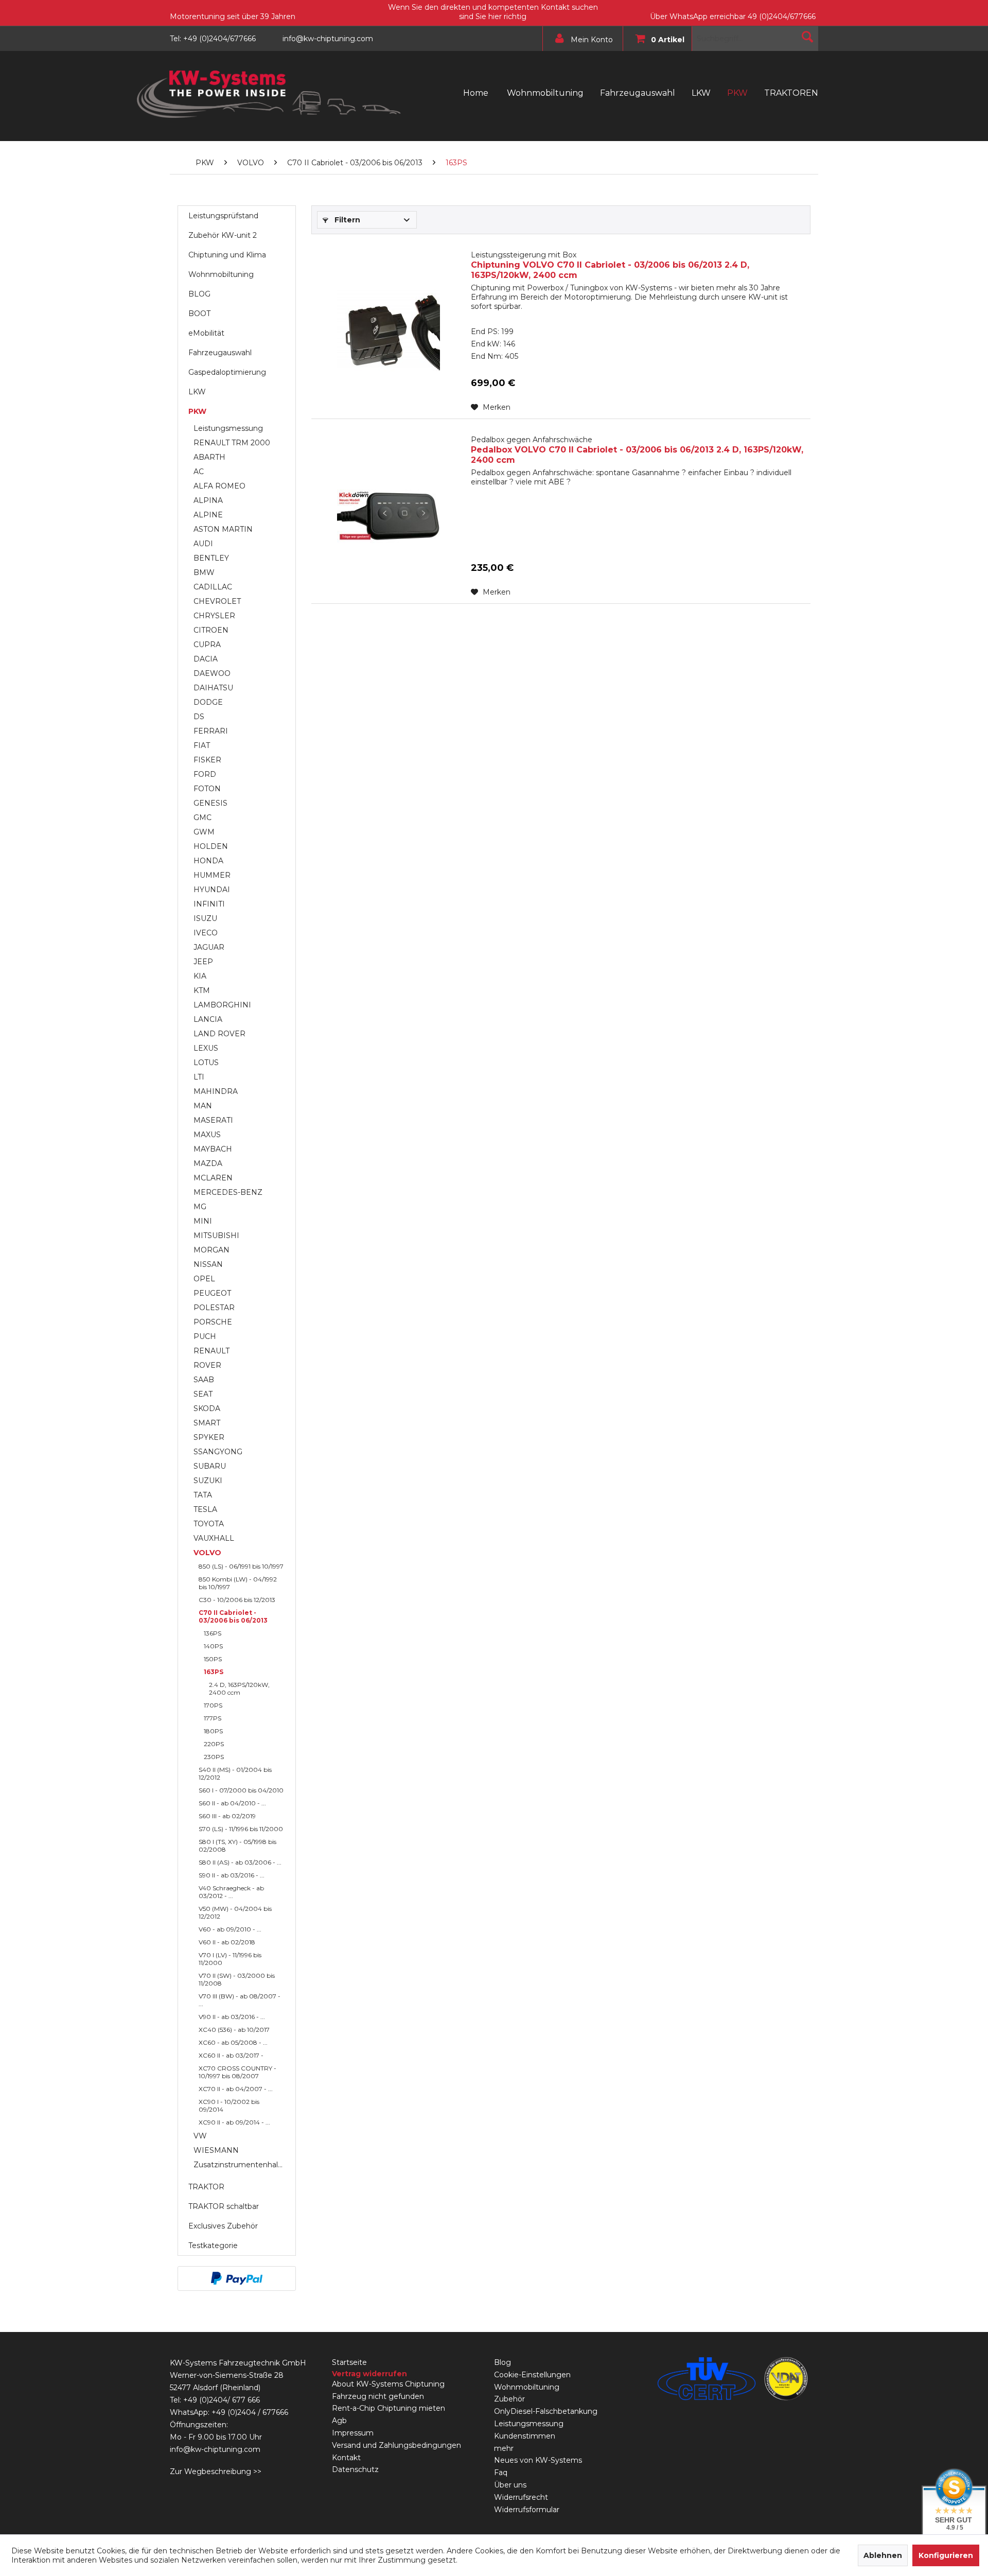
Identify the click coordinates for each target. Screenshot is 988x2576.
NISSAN (208, 1264)
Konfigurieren (946, 2555)
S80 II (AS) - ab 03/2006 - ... (240, 1862)
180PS (213, 1731)
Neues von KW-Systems (538, 2460)
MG (200, 1207)
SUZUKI (208, 1481)
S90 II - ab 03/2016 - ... (232, 1875)
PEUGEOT (212, 1293)
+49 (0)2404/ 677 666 (222, 2400)
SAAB (204, 1380)
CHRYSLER (214, 616)
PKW (197, 411)
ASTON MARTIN (223, 529)
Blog (502, 2362)
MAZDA (208, 1163)
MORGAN (211, 1250)
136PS (213, 1633)
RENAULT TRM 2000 (232, 443)
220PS (214, 1744)
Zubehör (509, 2399)
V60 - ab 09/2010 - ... (230, 1929)
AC (199, 472)
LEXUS (206, 1048)
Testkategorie (213, 2246)
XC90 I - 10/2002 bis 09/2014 (229, 2105)
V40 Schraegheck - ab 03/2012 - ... (231, 1892)
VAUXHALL (214, 1538)
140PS (213, 1646)
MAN (203, 1106)
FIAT (202, 745)
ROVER (207, 1365)
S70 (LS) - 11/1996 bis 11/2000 (241, 1829)
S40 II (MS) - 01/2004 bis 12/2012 (235, 1773)
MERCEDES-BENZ (228, 1192)
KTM (202, 990)
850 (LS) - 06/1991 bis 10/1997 (241, 1566)
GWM (204, 832)
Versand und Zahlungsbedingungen (396, 2445)
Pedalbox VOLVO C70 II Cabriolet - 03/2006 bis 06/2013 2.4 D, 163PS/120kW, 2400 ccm (637, 450)
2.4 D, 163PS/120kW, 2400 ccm (239, 1689)
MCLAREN (213, 1178)
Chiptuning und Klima (227, 255)
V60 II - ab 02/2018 (227, 1942)
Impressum (353, 2433)
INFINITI (209, 904)
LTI (199, 1077)
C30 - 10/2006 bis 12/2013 (237, 1600)
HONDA (208, 861)
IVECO (206, 933)
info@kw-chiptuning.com (215, 2449)
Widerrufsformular (527, 2510)
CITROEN (211, 630)
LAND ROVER (219, 1034)
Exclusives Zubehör (223, 2226)
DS (199, 717)
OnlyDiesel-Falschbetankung (546, 2411)
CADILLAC (213, 587)
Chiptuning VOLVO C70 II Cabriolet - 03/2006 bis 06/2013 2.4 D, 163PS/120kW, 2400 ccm (610, 265)
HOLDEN (211, 846)
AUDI (203, 544)
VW (200, 2136)
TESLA (205, 1509)
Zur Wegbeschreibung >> (216, 2471)
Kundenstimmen (525, 2436)
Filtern (346, 220)
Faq (501, 2473)
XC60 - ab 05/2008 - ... (233, 2042)
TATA (203, 1495)
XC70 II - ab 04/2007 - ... (236, 2089)
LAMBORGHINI (222, 1005)
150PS (213, 1659)
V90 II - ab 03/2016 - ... (232, 2017)
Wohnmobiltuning (221, 274)
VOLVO (207, 1553)
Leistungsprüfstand (223, 216)
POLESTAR (214, 1308)
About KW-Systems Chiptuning (388, 2384)
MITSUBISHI (216, 1235)
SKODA (207, 1408)
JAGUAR (209, 947)
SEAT (203, 1394)
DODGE (208, 702)
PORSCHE (213, 1322)
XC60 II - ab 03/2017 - (231, 2055)
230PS (214, 1757)
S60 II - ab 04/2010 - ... (232, 1803)
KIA (200, 976)
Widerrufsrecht (521, 2497)
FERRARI (211, 731)
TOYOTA (209, 1524)
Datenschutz (355, 2469)
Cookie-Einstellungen (532, 2375)
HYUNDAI (212, 890)
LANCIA (208, 1019)
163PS (214, 1672)
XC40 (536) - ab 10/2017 (234, 2030)
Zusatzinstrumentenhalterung (242, 2165)
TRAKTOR (206, 2187)
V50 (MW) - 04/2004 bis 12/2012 (235, 1912)
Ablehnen (883, 2555)
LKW (197, 392)
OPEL (204, 1279)
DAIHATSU (213, 688)
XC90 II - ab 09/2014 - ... (234, 2122)
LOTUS (206, 1063)
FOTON (207, 789)
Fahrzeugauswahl (220, 353)
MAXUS (207, 1135)
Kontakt (346, 2458)
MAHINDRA (216, 1091)
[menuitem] (580, 39)
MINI (203, 1221)
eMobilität (206, 333)
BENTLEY (211, 558)
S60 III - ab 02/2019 (227, 1816)
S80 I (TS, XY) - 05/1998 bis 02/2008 (237, 1846)
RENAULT (211, 1351)
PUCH (205, 1336)
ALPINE (208, 515)
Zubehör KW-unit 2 (223, 235)
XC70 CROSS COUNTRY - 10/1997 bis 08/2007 (237, 2072)
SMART (207, 1423)
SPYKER (209, 1437)
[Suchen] (807, 37)
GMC (202, 817)
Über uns (510, 2485)
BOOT (199, 314)
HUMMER (212, 875)
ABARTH (209, 457)
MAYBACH (213, 1149)
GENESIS (210, 803)
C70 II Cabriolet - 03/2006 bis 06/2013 (233, 1616)
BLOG (199, 294)
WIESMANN (216, 2150)
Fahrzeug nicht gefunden (378, 2396)
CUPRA (207, 645)
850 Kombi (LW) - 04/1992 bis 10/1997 (238, 1583)
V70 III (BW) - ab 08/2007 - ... (240, 2000)
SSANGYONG (218, 1452)
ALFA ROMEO (219, 486)
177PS (213, 1718)
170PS (213, 1705)
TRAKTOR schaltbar (224, 2206)
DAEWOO (212, 673)
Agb (339, 2421)
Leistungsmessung (228, 428)
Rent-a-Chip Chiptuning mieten (389, 2408)
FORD (205, 774)
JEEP (203, 962)
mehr (504, 2448)
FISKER (207, 760)
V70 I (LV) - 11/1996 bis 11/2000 (230, 1959)
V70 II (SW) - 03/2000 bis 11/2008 (237, 1979)
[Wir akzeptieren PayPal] (237, 2278)
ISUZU (205, 918)
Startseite (349, 2362)
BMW (204, 572)
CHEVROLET (217, 601)
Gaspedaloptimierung (227, 372)
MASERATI (213, 1120)
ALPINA (208, 500)
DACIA (206, 659)
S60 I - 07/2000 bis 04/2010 (241, 1790)
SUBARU (210, 1466)
